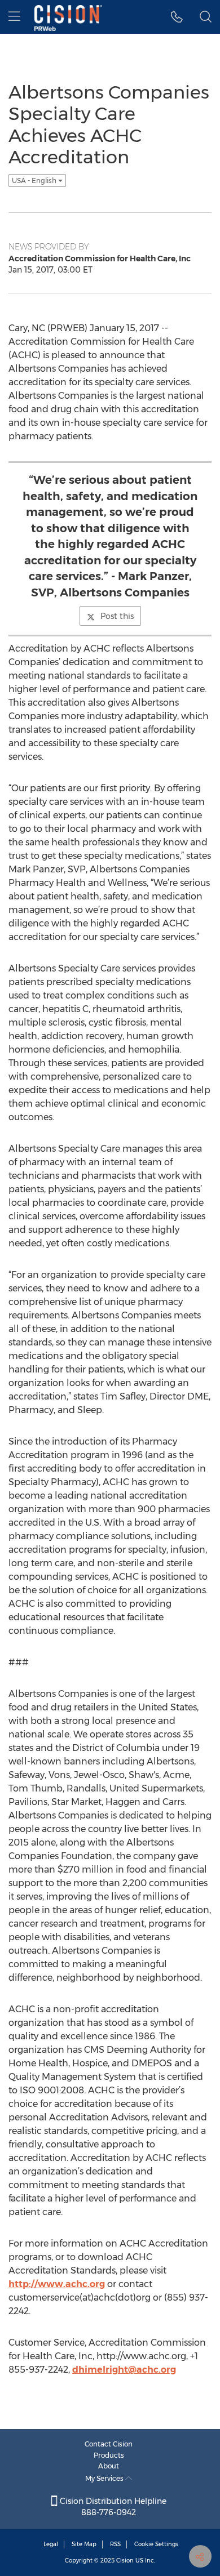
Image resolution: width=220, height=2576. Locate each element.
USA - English (35, 181)
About (109, 2466)
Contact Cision (109, 2444)
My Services (105, 2478)
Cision (125, 2561)
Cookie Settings (156, 2544)
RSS (115, 2544)
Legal (51, 2544)
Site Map (84, 2544)
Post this (117, 616)
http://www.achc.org (57, 2284)
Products (109, 2455)
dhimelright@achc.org (124, 2370)
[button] (177, 17)
